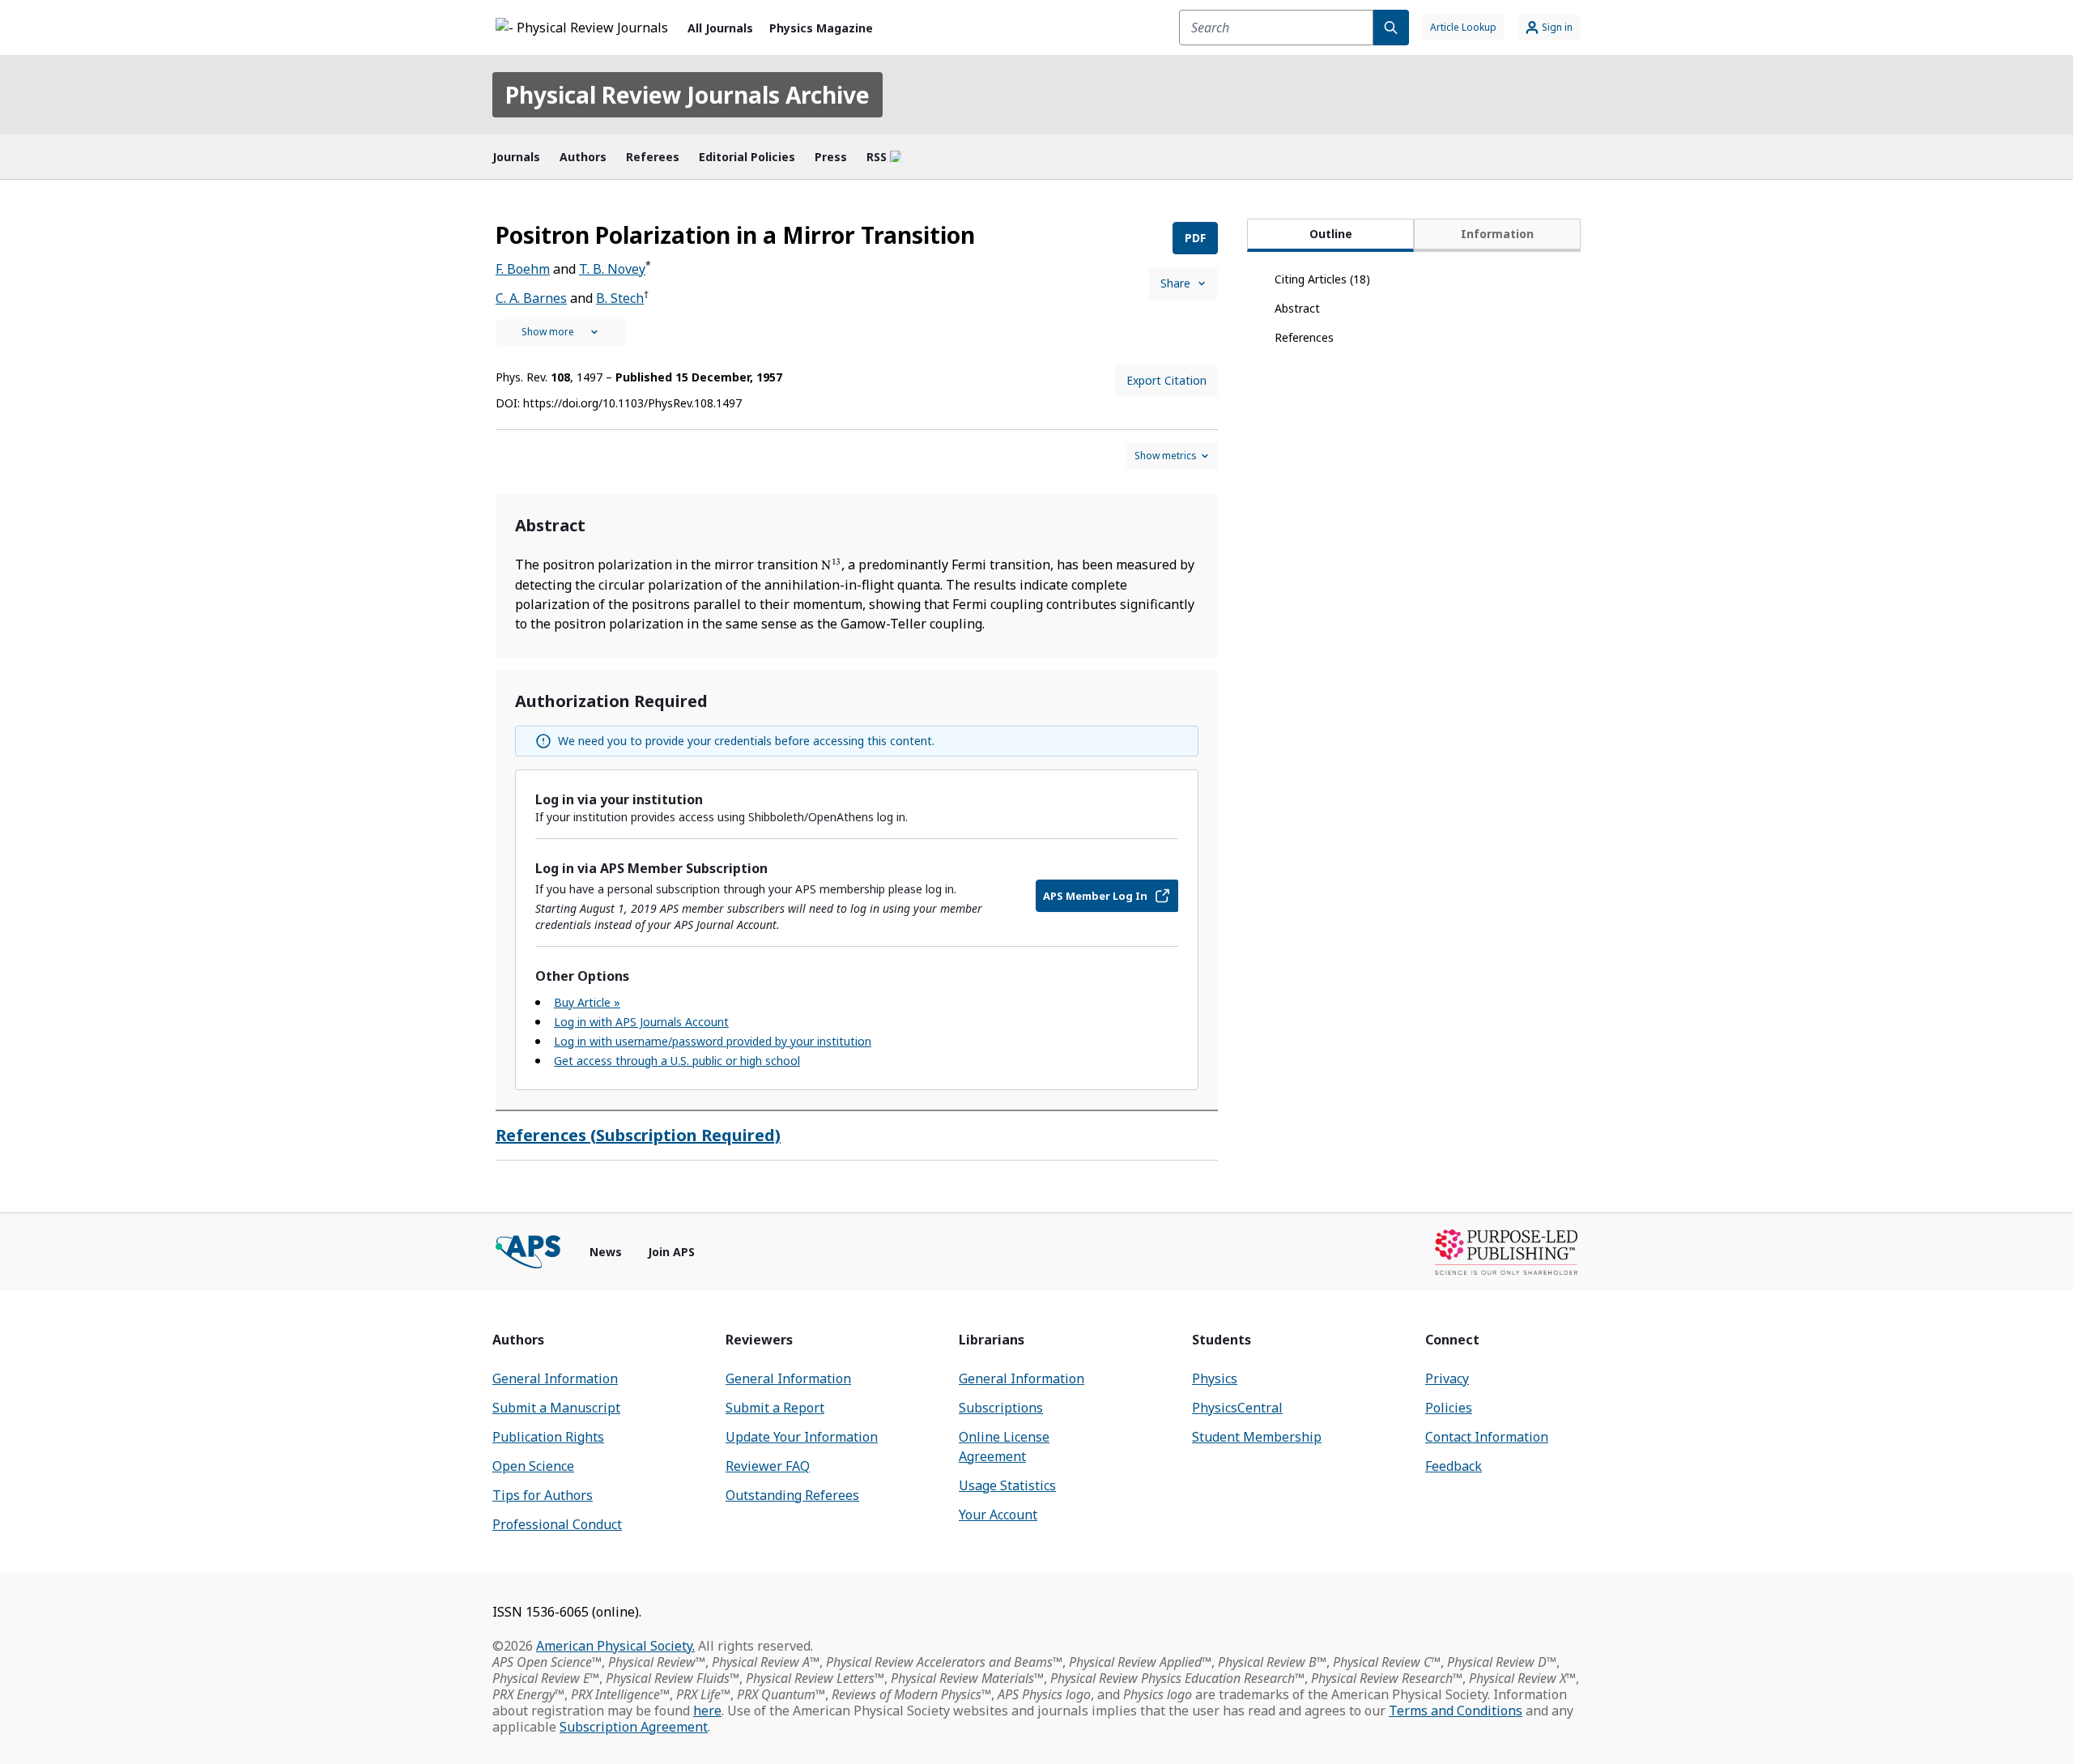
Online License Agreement (1004, 1447)
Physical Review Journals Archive (687, 95)
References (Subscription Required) (638, 1135)
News (606, 1252)
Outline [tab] (1331, 234)
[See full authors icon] (560, 332)
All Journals (720, 28)
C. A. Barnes (531, 298)
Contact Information (1487, 1437)
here (707, 1711)
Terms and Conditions (1456, 1711)
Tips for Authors (543, 1495)
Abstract (1297, 308)
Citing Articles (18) (1322, 279)
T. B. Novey (612, 269)
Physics (1215, 1378)
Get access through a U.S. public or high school (677, 1061)
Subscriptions (1001, 1408)
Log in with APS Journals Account (641, 1022)
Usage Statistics (1007, 1485)
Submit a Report (775, 1408)
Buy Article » (587, 1002)
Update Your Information (802, 1437)
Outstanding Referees (792, 1495)
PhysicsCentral (1237, 1408)
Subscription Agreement (634, 1727)
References (1304, 337)
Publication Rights (548, 1437)
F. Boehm (523, 269)
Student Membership (1257, 1437)
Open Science (533, 1466)
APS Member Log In (1095, 896)
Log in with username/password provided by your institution (713, 1041)
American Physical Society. (615, 1646)
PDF (1195, 238)
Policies (1449, 1408)
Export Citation (1166, 380)
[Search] (1391, 28)
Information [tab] (1497, 234)
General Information (555, 1378)
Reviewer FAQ (768, 1466)
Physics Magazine (821, 28)
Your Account (998, 1515)
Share (1175, 283)
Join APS (671, 1252)
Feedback (1454, 1466)
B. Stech (620, 298)
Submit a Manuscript (556, 1408)
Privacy (1447, 1378)
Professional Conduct (557, 1524)
